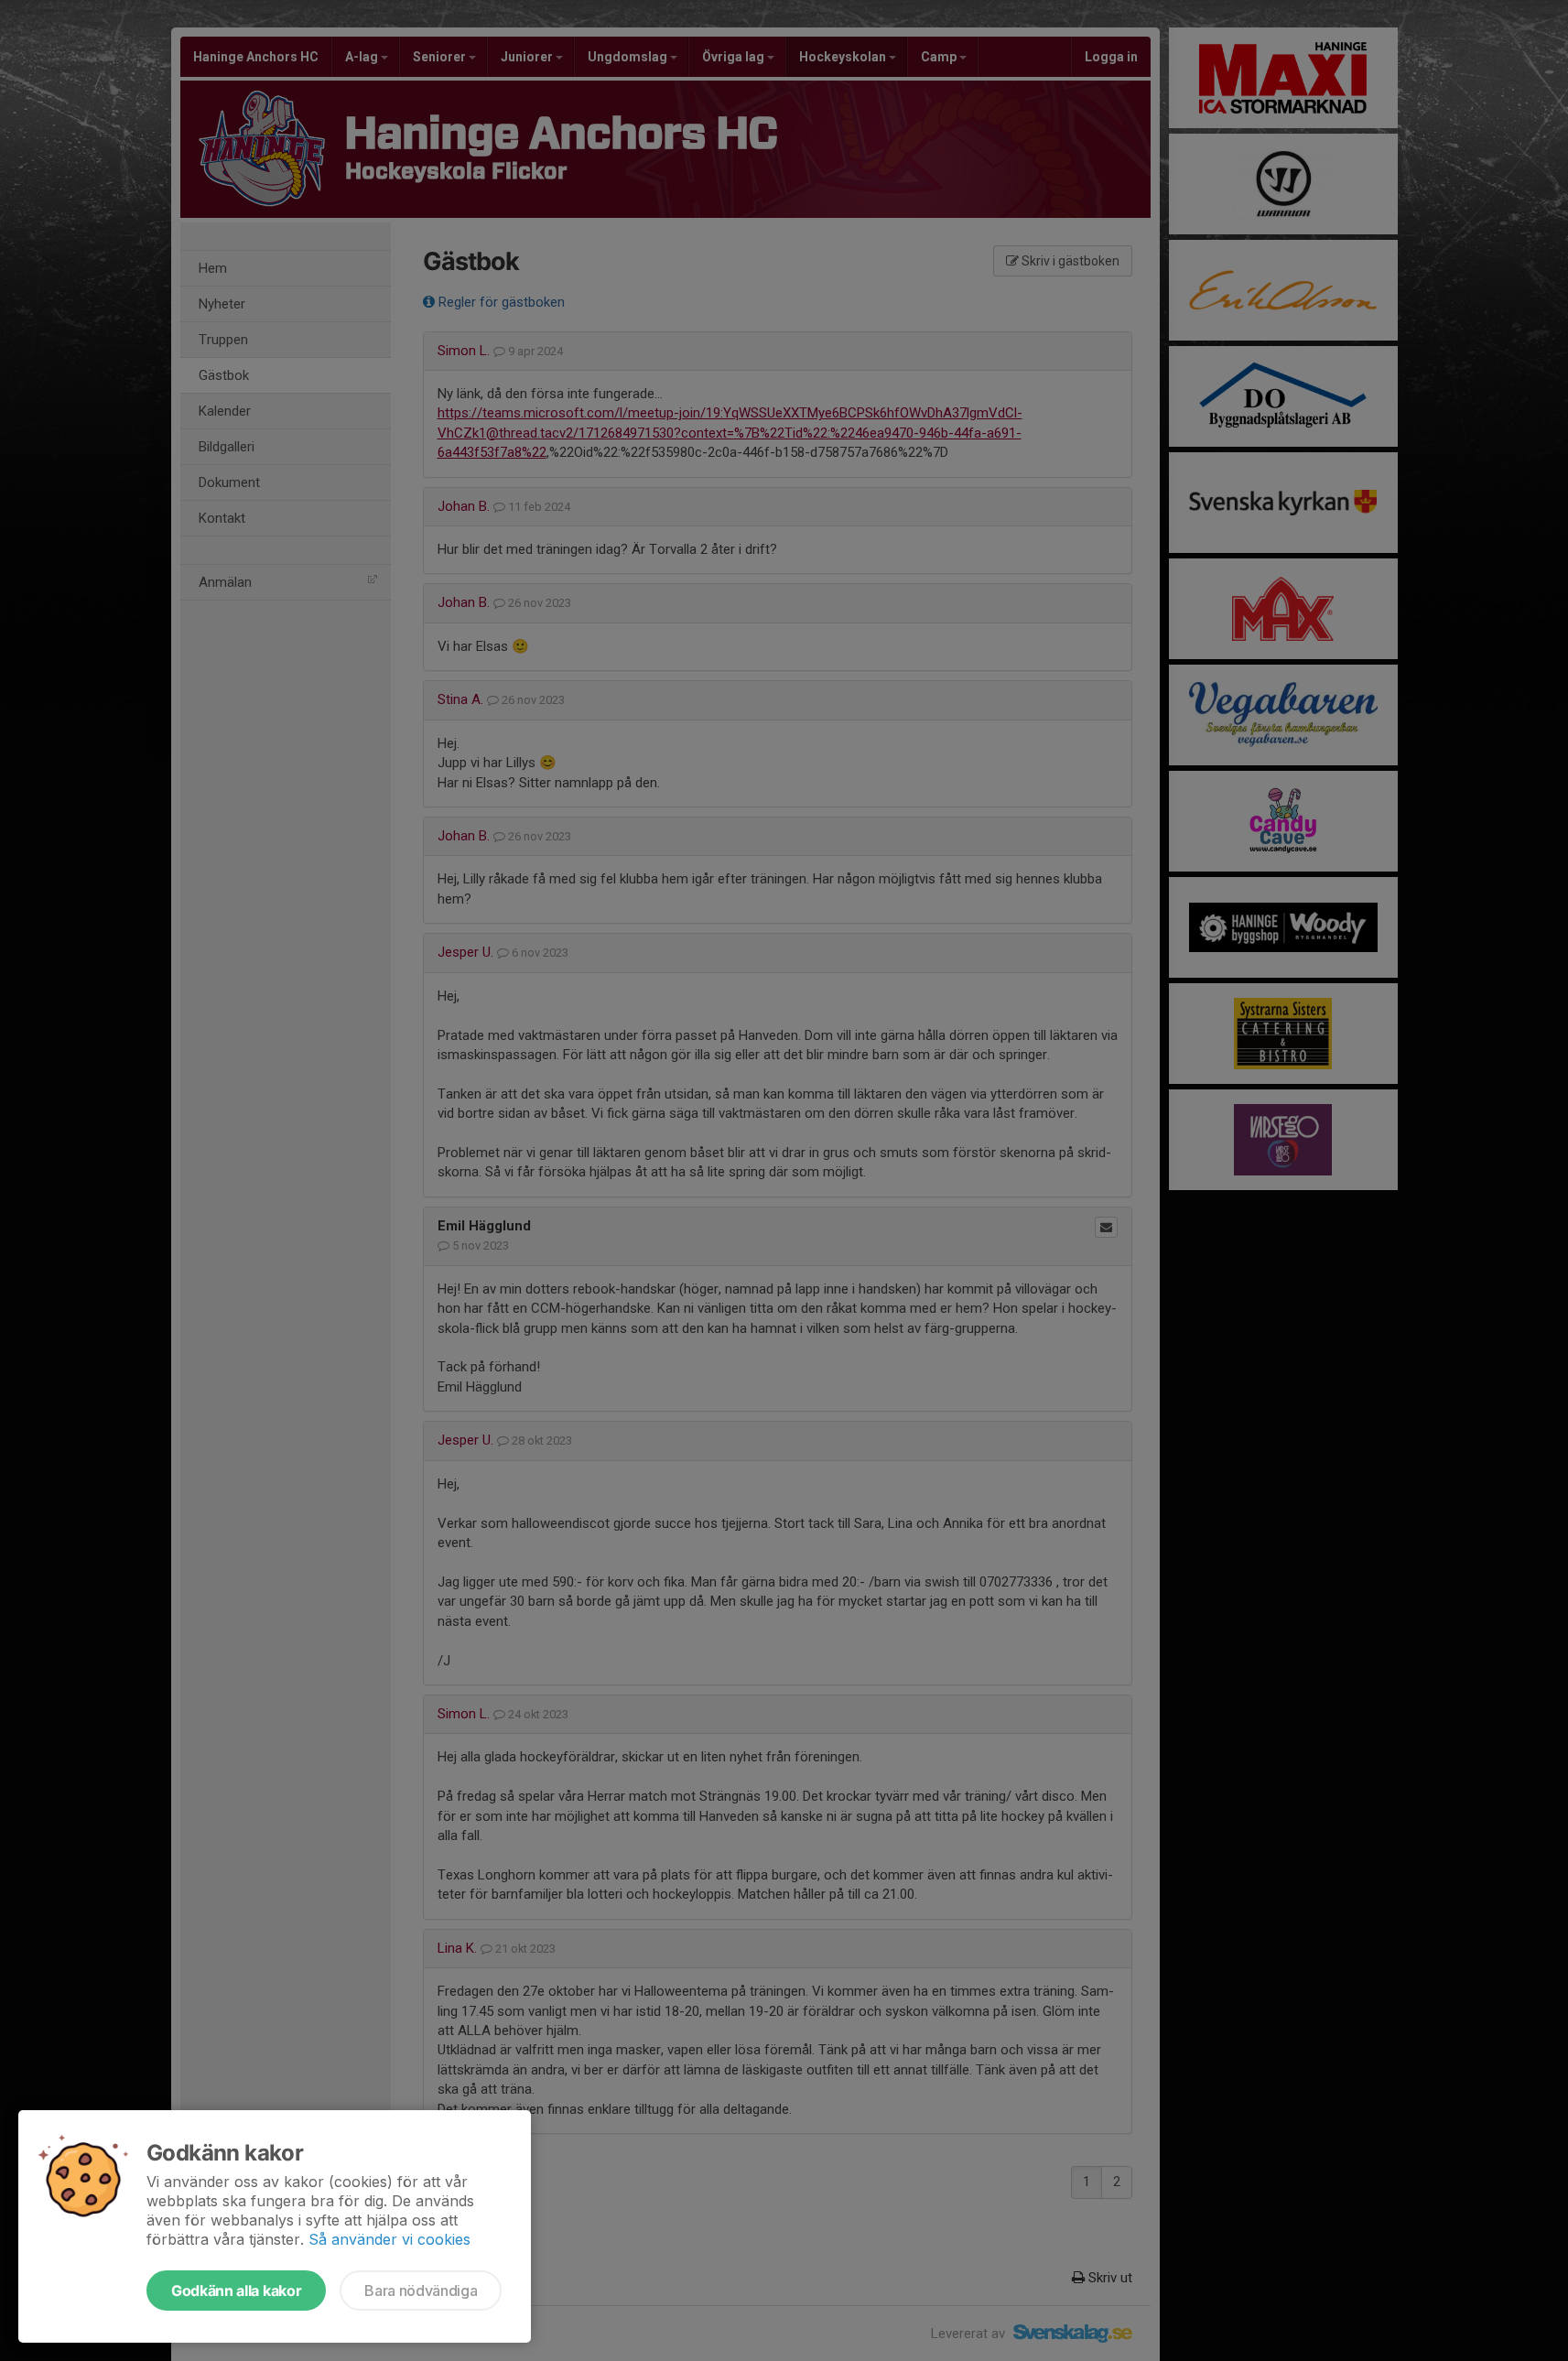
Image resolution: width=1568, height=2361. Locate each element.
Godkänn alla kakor (236, 2291)
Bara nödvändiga (421, 2291)
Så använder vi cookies (389, 2239)
